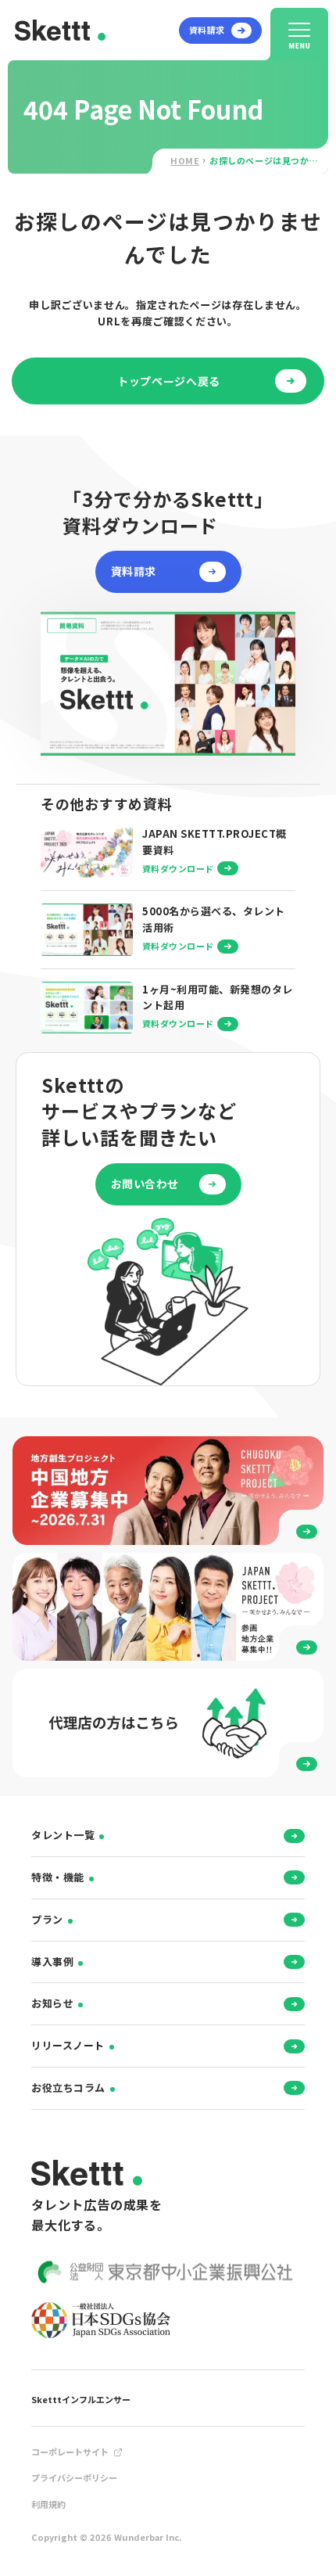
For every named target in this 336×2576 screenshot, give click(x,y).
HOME (185, 160)
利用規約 (48, 2504)
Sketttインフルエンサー (81, 2399)
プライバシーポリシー (74, 2477)
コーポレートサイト (70, 2452)
